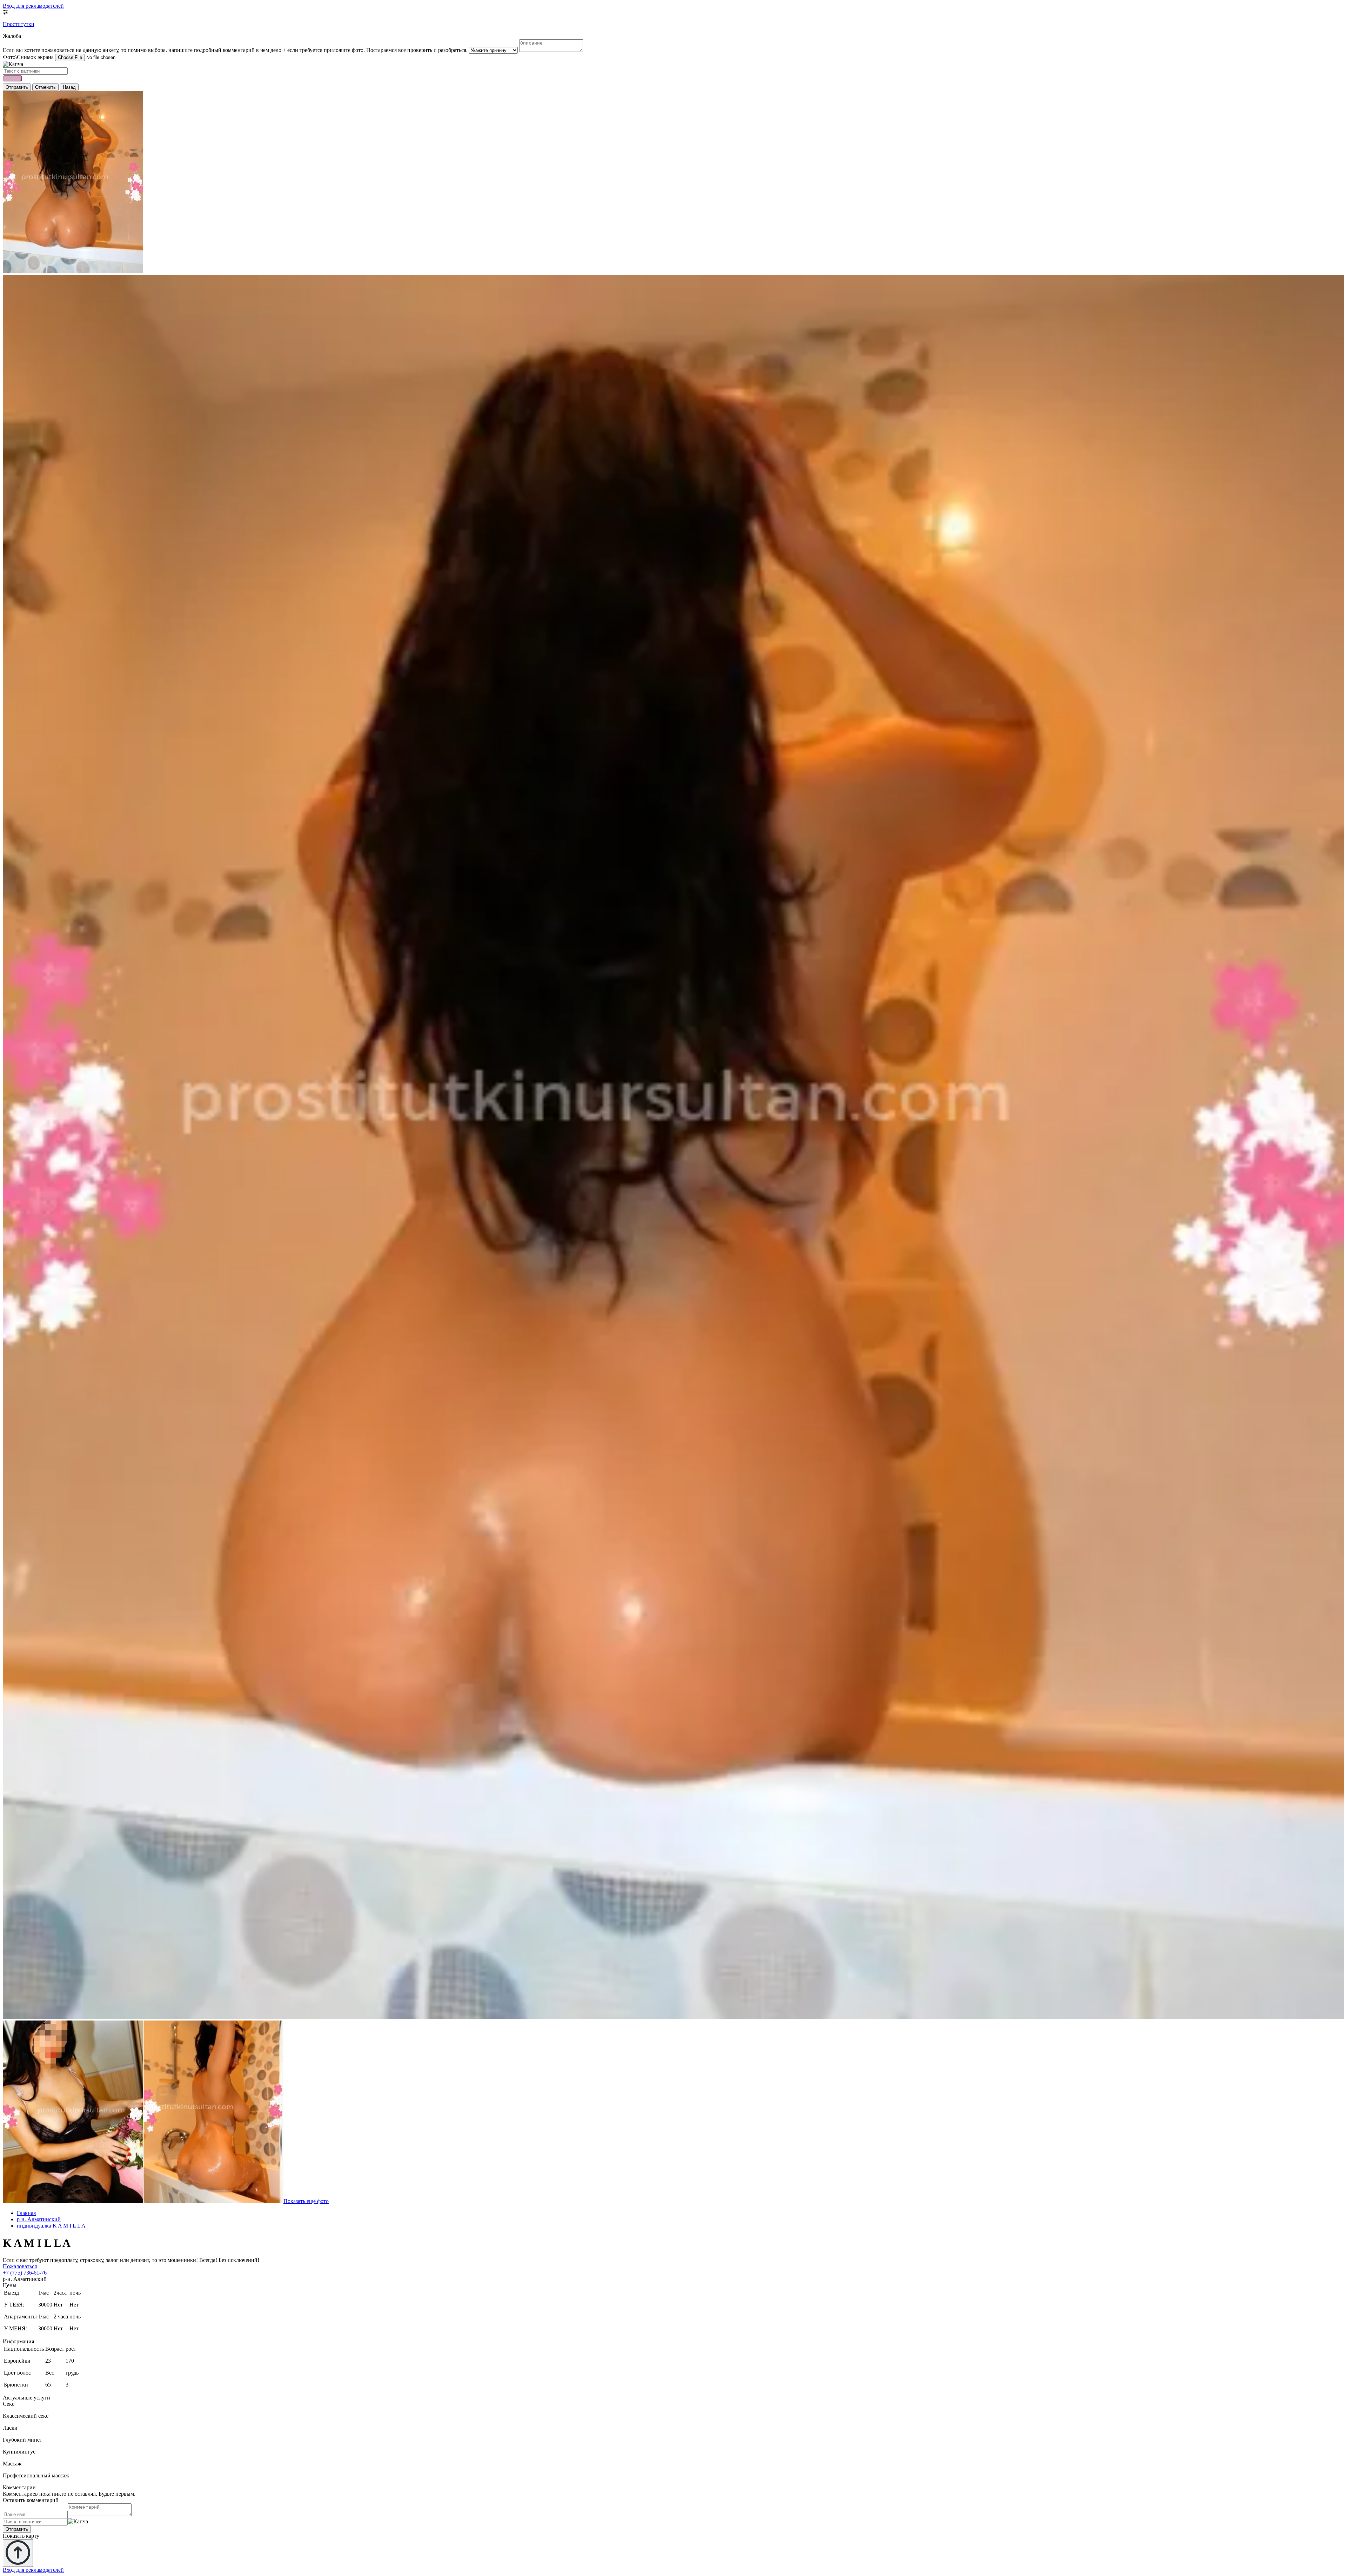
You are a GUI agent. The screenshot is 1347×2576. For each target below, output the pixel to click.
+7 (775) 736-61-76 (25, 2273)
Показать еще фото (306, 2201)
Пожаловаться (20, 2266)
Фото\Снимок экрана (28, 57)
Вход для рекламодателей (33, 6)
